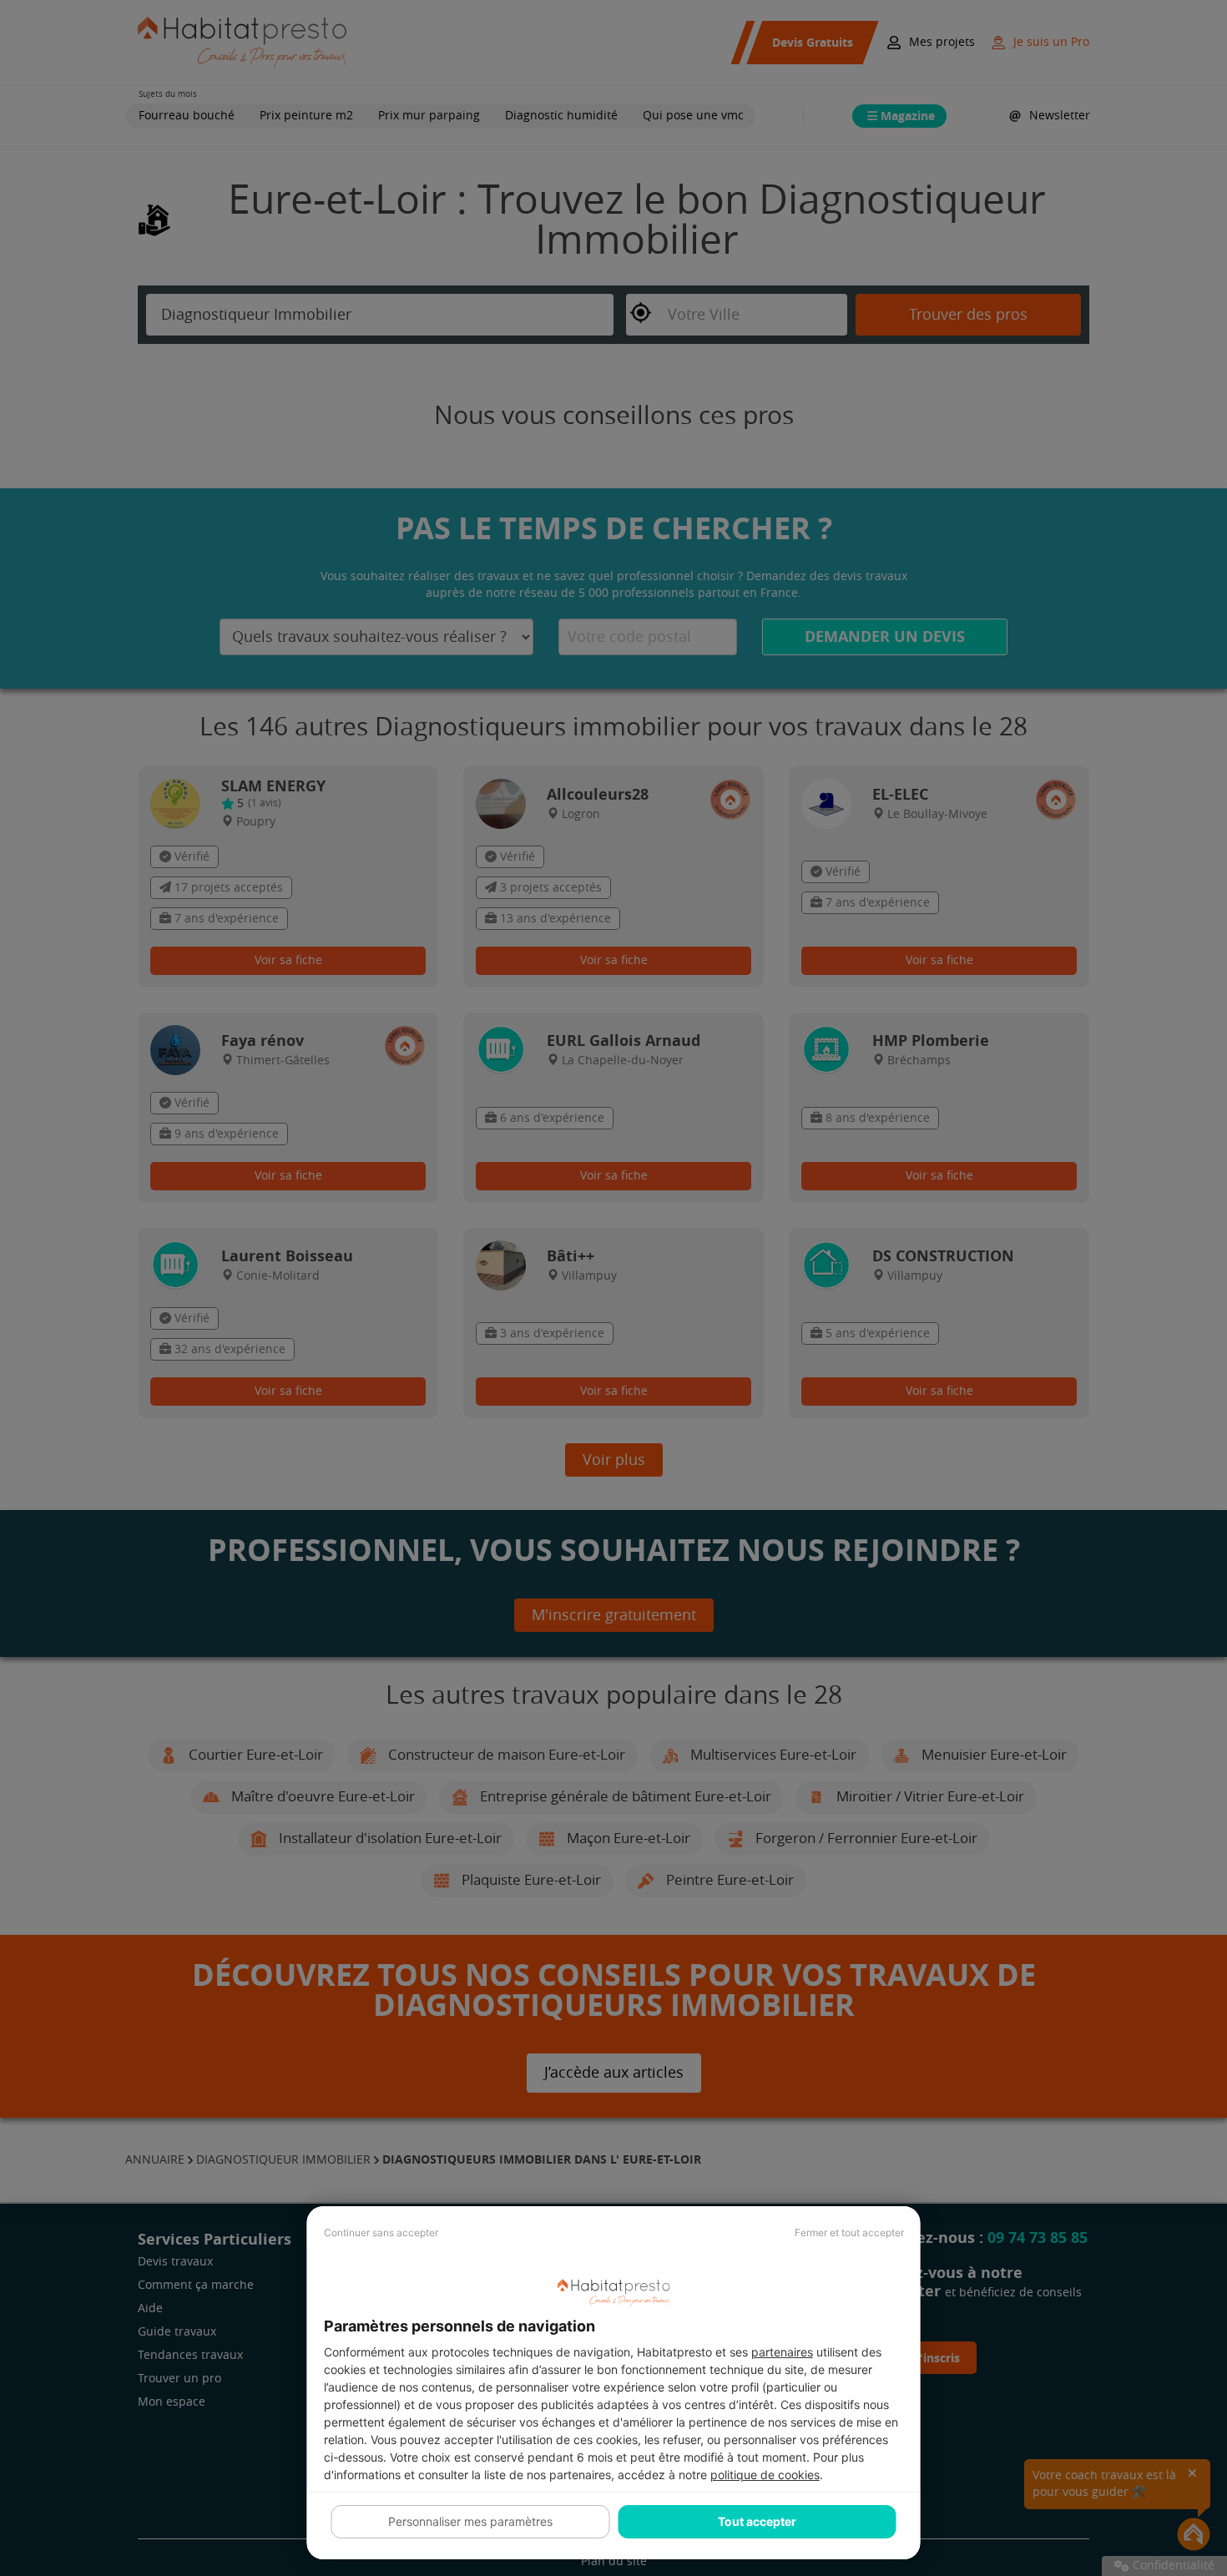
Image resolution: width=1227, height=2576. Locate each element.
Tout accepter (757, 2521)
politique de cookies (765, 2475)
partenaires (782, 2352)
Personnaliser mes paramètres (470, 2521)
